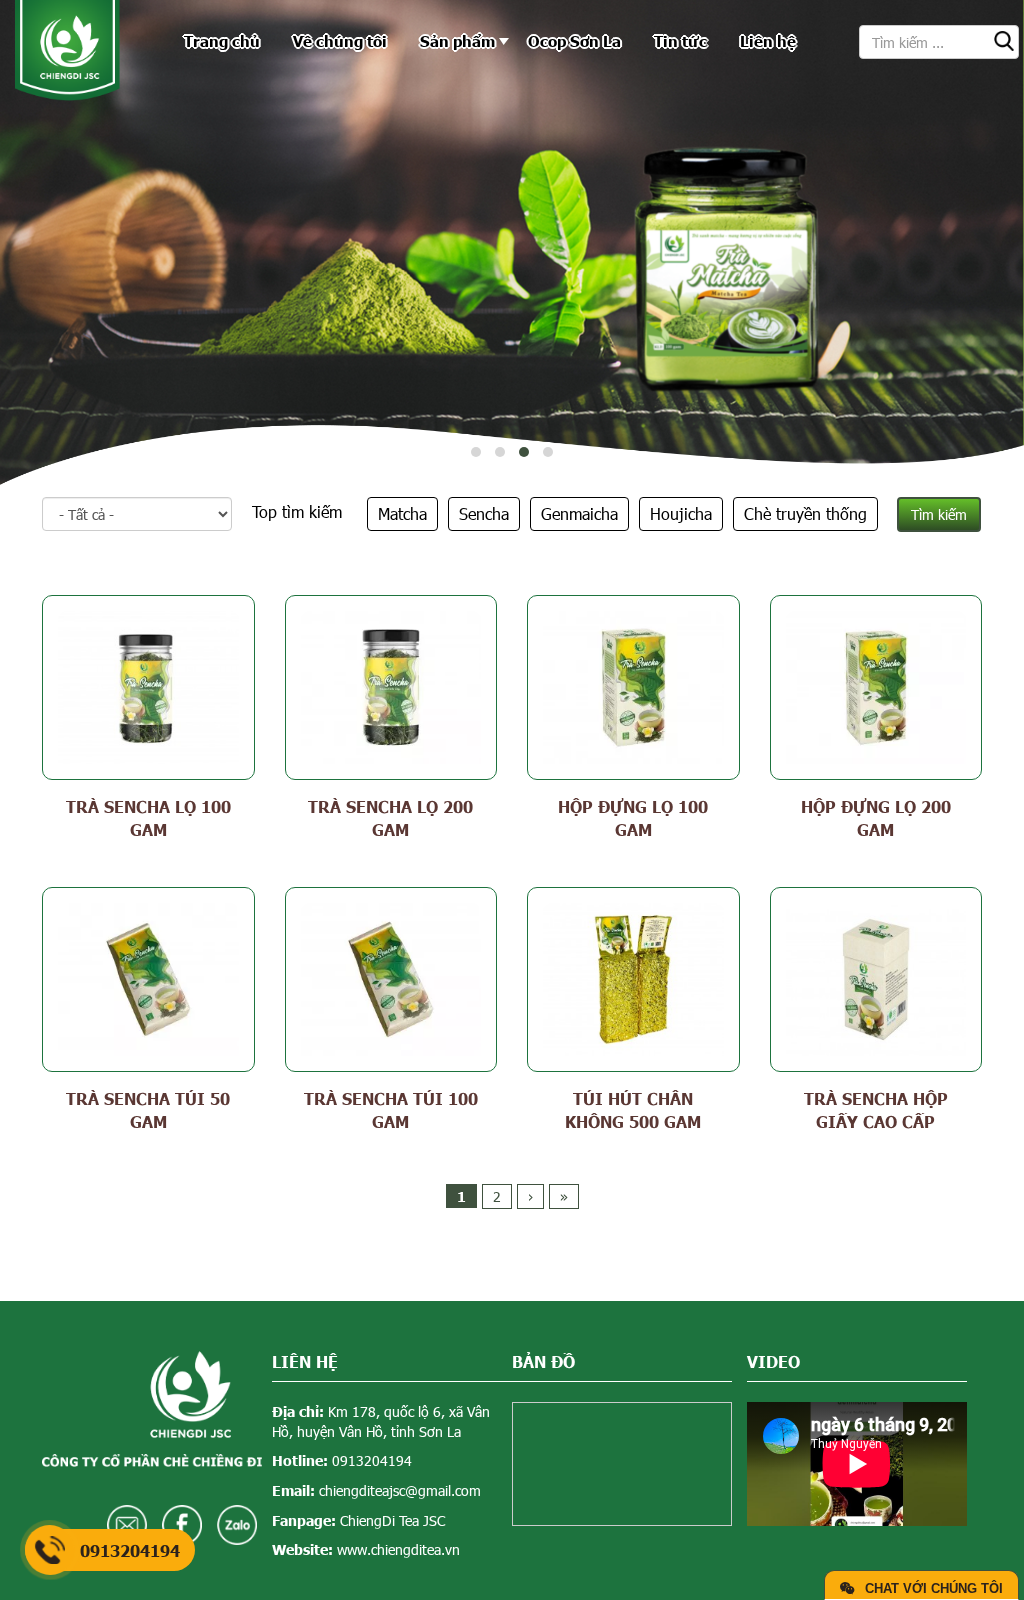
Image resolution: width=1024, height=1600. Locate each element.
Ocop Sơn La (574, 40)
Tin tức (680, 40)
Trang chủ (222, 40)
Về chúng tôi (340, 40)
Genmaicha (579, 513)
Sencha (484, 513)
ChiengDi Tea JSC (392, 1520)
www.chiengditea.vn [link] (398, 1549)
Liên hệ (768, 40)
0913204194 (372, 1460)
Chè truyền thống (805, 513)
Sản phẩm (457, 40)
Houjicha (681, 513)
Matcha (402, 513)
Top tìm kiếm (297, 511)
